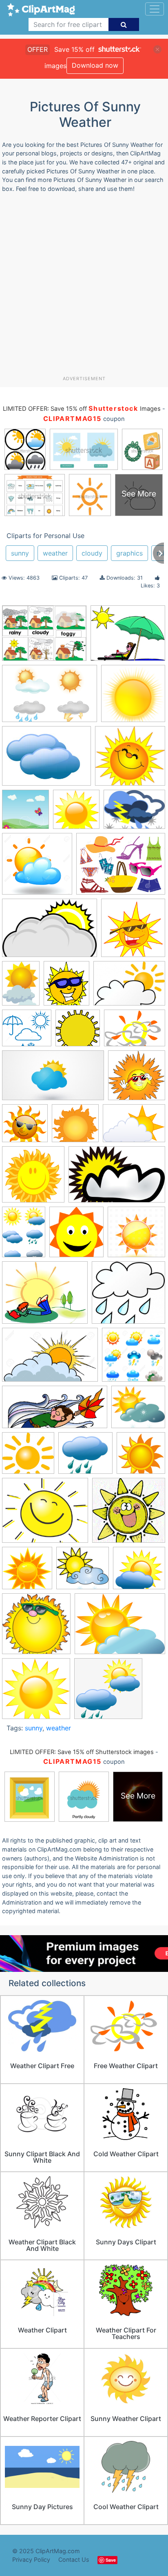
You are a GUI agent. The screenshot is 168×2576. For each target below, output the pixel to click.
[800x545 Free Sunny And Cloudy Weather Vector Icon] (50, 697)
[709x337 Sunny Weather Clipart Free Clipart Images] (55, 1411)
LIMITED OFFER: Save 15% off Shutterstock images (82, 1752)
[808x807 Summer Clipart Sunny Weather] (137, 1079)
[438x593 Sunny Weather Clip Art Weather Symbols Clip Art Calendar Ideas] (24, 1236)
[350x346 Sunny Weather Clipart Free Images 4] (129, 1514)
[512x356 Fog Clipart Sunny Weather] (50, 932)
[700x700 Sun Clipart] (25, 1127)
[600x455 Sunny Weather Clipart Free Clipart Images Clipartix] (134, 813)
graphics (129, 553)
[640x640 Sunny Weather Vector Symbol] (78, 1032)
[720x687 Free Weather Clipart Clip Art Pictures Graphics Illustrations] (130, 760)
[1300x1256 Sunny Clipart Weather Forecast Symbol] (134, 1358)
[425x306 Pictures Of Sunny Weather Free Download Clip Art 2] (129, 987)
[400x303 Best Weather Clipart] (46, 760)
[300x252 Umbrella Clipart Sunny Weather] (128, 637)
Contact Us (74, 2559)
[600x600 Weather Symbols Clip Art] (36, 1692)
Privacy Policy (31, 2559)
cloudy (92, 553)
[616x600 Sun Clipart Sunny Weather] (75, 1127)
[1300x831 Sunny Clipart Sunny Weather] (50, 1359)
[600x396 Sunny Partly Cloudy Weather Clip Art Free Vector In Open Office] (117, 1178)
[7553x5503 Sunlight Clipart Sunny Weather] (134, 1127)
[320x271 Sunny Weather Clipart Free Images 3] (45, 1514)
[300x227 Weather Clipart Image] (120, 1628)
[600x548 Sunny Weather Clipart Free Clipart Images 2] (85, 1457)
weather (55, 553)
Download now (95, 65)
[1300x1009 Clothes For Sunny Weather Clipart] (121, 868)
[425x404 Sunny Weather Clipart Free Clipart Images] (28, 1457)
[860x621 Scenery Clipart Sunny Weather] (135, 1032)
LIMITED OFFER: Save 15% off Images (82, 409)
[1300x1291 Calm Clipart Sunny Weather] (37, 868)
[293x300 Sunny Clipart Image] (33, 1178)
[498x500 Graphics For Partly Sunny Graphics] (133, 697)
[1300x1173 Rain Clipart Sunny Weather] (27, 1032)
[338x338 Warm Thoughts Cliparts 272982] (36, 1628)
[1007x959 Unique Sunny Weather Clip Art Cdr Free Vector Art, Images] (139, 1572)
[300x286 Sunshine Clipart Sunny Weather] (83, 1572)
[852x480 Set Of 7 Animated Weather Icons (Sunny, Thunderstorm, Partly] (53, 1079)
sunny (20, 553)
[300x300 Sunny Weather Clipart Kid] (27, 1572)
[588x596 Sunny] (76, 813)
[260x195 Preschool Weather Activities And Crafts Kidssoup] (44, 637)
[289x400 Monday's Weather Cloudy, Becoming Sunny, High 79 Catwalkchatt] (21, 987)
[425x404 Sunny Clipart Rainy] (128, 1296)
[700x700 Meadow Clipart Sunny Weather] (25, 813)
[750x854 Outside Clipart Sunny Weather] (66, 987)
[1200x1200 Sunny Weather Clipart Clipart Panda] (136, 1235)
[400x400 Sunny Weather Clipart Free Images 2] (141, 1456)
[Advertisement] (84, 287)
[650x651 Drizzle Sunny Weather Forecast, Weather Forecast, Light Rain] (108, 1692)
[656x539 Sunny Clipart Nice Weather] (45, 1297)
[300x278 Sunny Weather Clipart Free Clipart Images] (138, 1411)
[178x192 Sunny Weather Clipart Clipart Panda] (76, 1236)
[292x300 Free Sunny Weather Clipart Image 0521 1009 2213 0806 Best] (133, 931)
